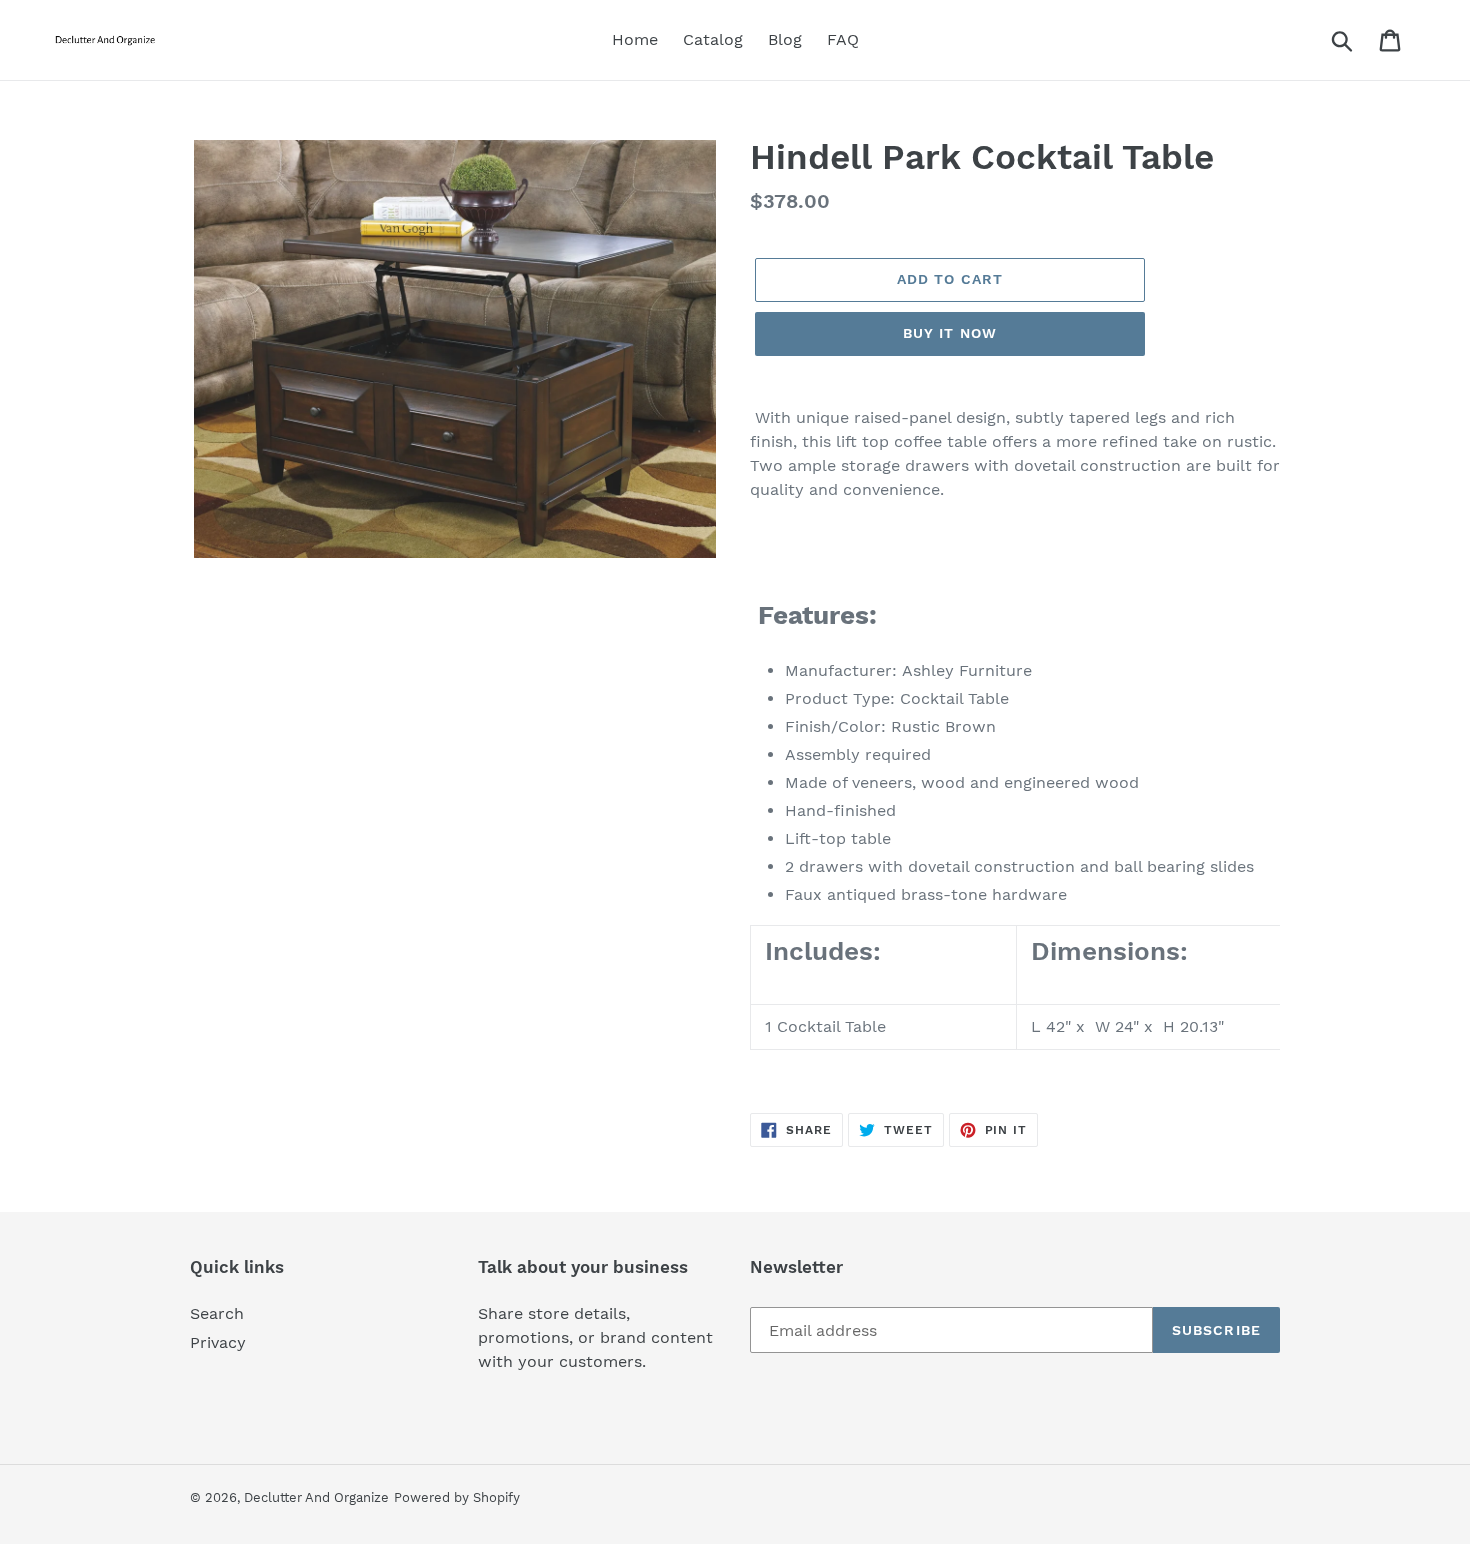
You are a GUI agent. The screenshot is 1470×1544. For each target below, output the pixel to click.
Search (217, 1313)
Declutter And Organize (316, 1497)
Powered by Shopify (457, 1497)
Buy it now (950, 333)
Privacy (218, 1342)
